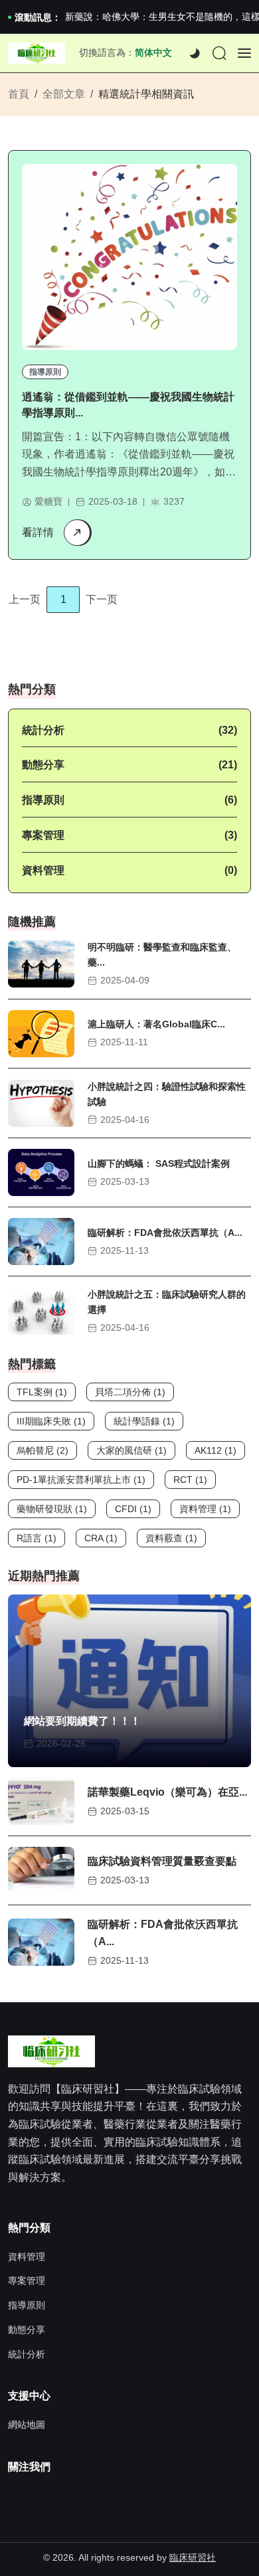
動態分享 (43, 765)
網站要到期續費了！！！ (82, 1721)
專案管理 (43, 835)
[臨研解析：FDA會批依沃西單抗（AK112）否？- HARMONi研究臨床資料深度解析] (41, 1242)
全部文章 (64, 94)
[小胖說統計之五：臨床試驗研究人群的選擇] (41, 1311)
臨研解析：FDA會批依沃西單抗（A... (165, 1233)
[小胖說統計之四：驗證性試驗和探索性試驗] (41, 1103)
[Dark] (195, 54)
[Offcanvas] (244, 53)
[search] (219, 54)
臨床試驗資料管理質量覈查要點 (162, 1861)
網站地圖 (27, 2425)
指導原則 (45, 372)
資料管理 (43, 870)
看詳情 (38, 532)
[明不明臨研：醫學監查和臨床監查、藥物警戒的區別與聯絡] (41, 964)
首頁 (19, 94)
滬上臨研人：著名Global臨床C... (156, 1024)
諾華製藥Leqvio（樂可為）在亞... (167, 1792)
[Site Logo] (37, 53)
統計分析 (43, 730)
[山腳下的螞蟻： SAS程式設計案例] (41, 1172)
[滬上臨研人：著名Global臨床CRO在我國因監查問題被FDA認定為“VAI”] (41, 1034)
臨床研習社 (193, 2557)
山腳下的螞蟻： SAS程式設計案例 (159, 1163)
